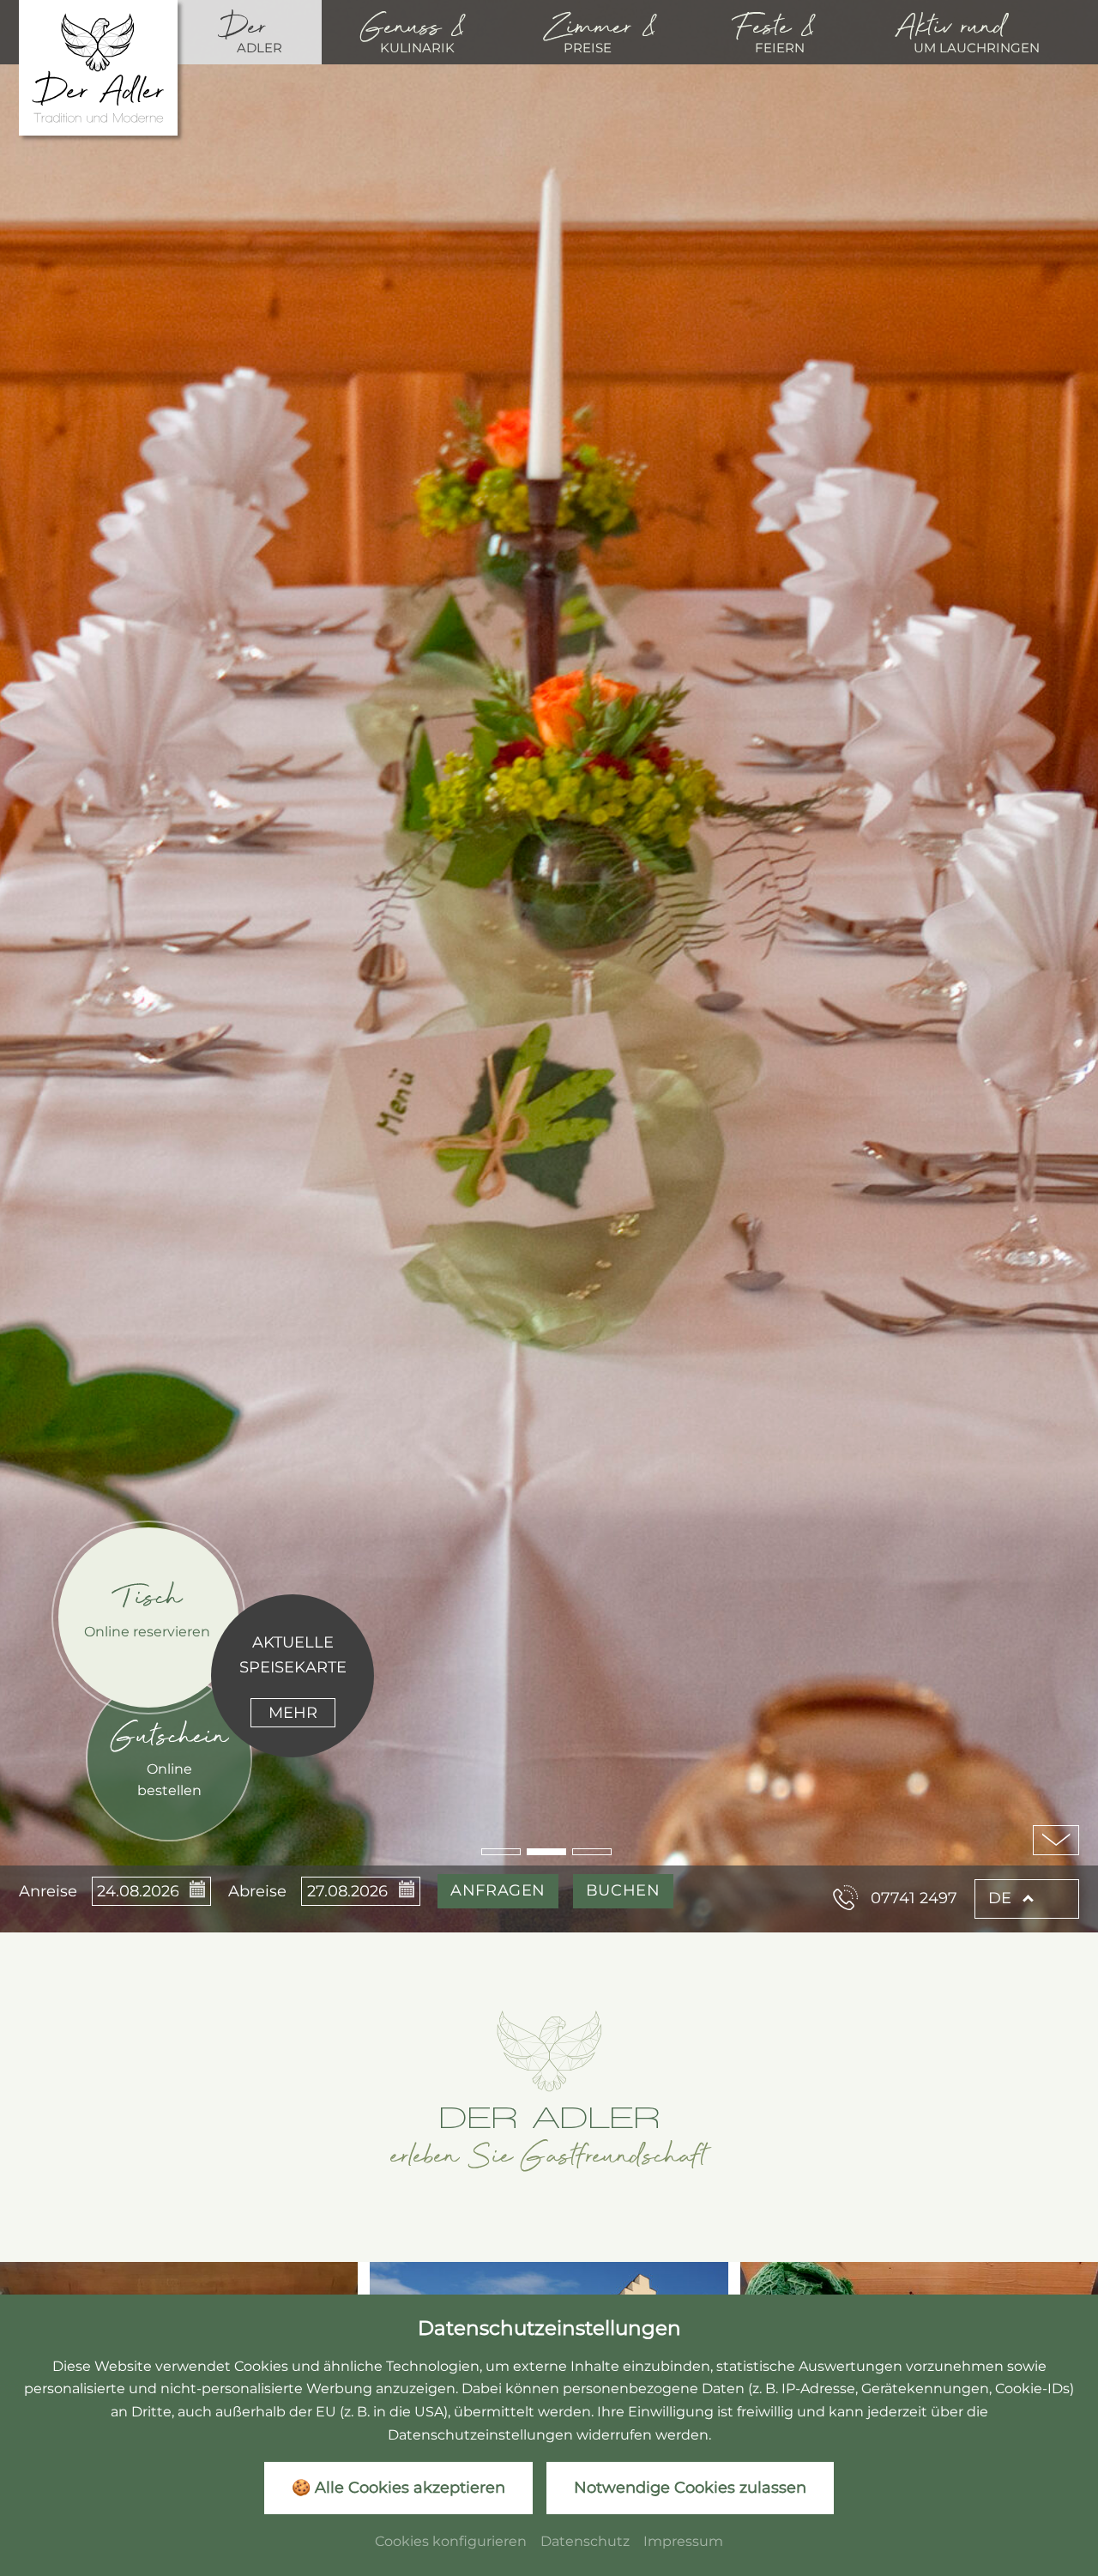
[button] (501, 1852)
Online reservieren (147, 1631)
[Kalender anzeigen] (195, 1891)
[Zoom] (549, 966)
